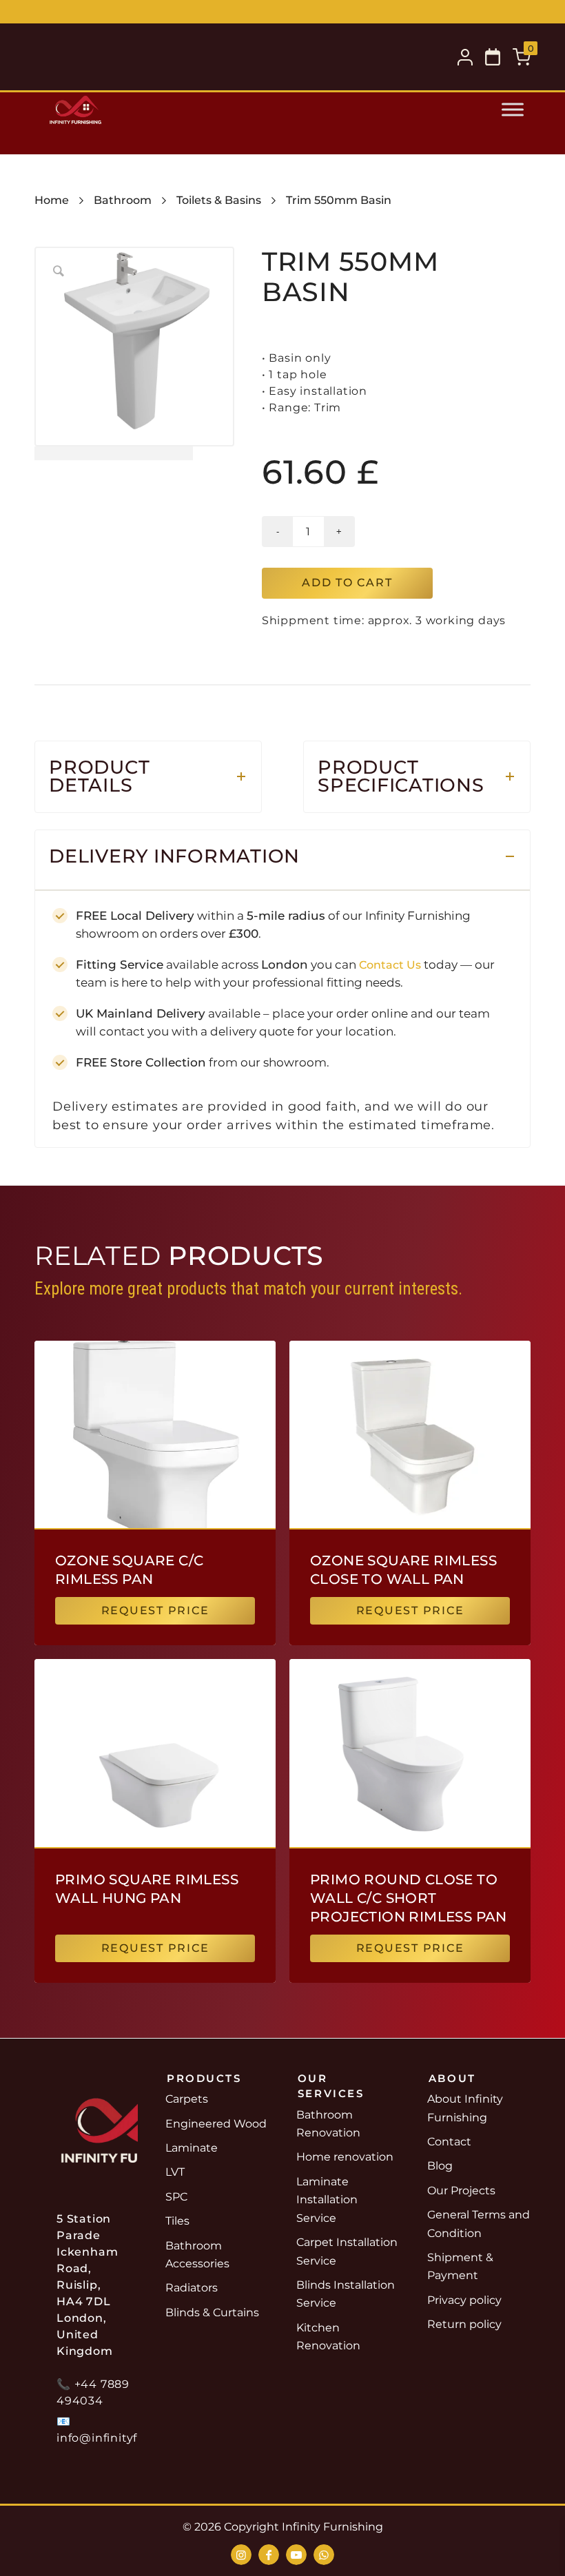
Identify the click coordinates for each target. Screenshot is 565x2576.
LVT (175, 2172)
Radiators (192, 2288)
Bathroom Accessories (197, 2255)
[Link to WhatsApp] (324, 2555)
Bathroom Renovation (328, 2124)
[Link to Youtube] (296, 2555)
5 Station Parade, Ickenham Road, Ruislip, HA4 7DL (354, 13)
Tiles (177, 2221)
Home (52, 200)
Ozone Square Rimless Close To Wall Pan (403, 1570)
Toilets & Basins (219, 200)
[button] (493, 57)
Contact (449, 2142)
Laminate (192, 2148)
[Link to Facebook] (269, 2555)
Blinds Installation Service (346, 2294)
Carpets (187, 2099)
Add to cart (347, 583)
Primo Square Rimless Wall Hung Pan (147, 1889)
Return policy (464, 2324)
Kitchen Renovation (328, 2337)
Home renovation (345, 2157)
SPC (176, 2197)
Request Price (155, 1610)
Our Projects (461, 2191)
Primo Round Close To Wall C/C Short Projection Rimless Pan (409, 1898)
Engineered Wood (216, 2124)
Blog (440, 2166)
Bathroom (123, 200)
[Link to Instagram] (241, 2555)
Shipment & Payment (460, 2266)
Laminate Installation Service (327, 2200)
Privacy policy (464, 2300)
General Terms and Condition (479, 2224)
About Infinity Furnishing (465, 2108)
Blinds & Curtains (212, 2312)
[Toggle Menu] (513, 110)
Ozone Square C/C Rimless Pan (129, 1570)
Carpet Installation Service (347, 2251)
